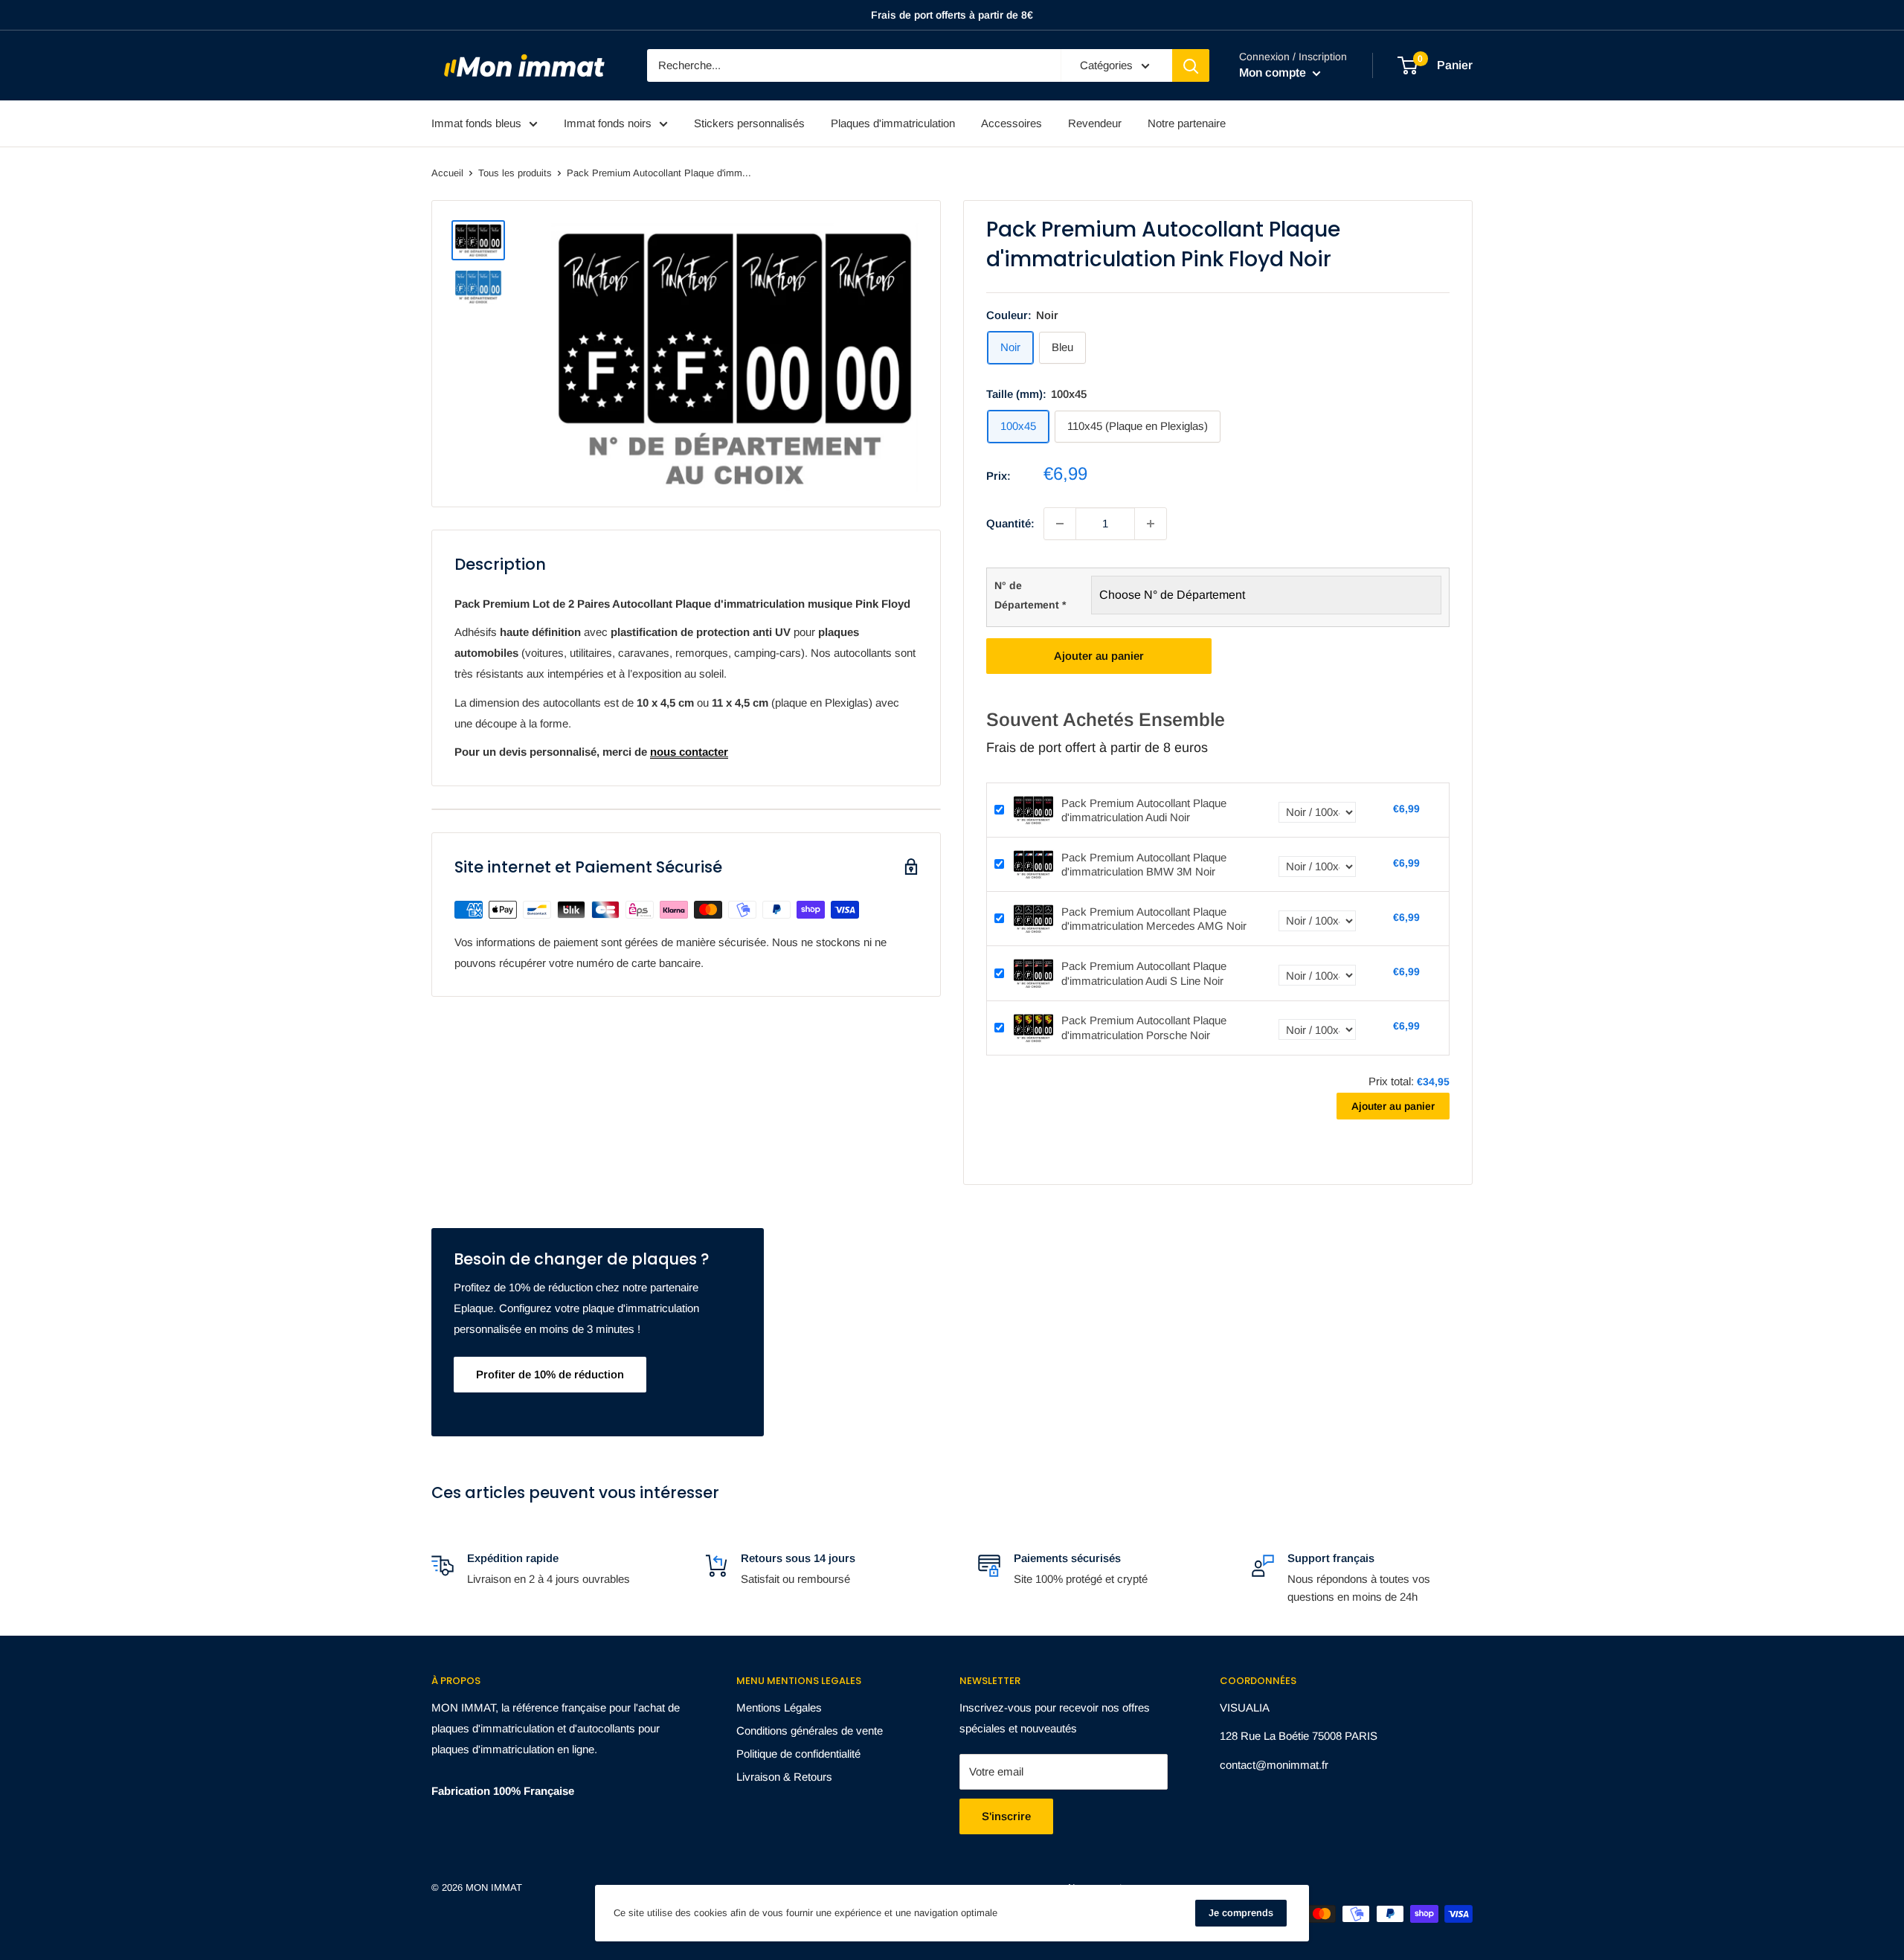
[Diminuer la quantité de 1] (1060, 524)
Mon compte (1274, 73)
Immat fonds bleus (476, 123)
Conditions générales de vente (810, 1731)
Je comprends (1241, 1913)
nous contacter (689, 752)
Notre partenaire (1187, 123)
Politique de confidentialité (798, 1754)
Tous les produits (515, 173)
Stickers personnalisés (749, 123)
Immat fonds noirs (608, 123)
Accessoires (1011, 123)
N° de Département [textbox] (1030, 595)
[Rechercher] (1191, 65)
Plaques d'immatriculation (893, 123)
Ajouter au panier (1099, 656)
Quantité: (1010, 523)
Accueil (447, 173)
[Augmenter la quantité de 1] (1151, 524)
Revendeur (1095, 123)
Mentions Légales (779, 1707)
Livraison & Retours (784, 1777)
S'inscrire (1006, 1816)
